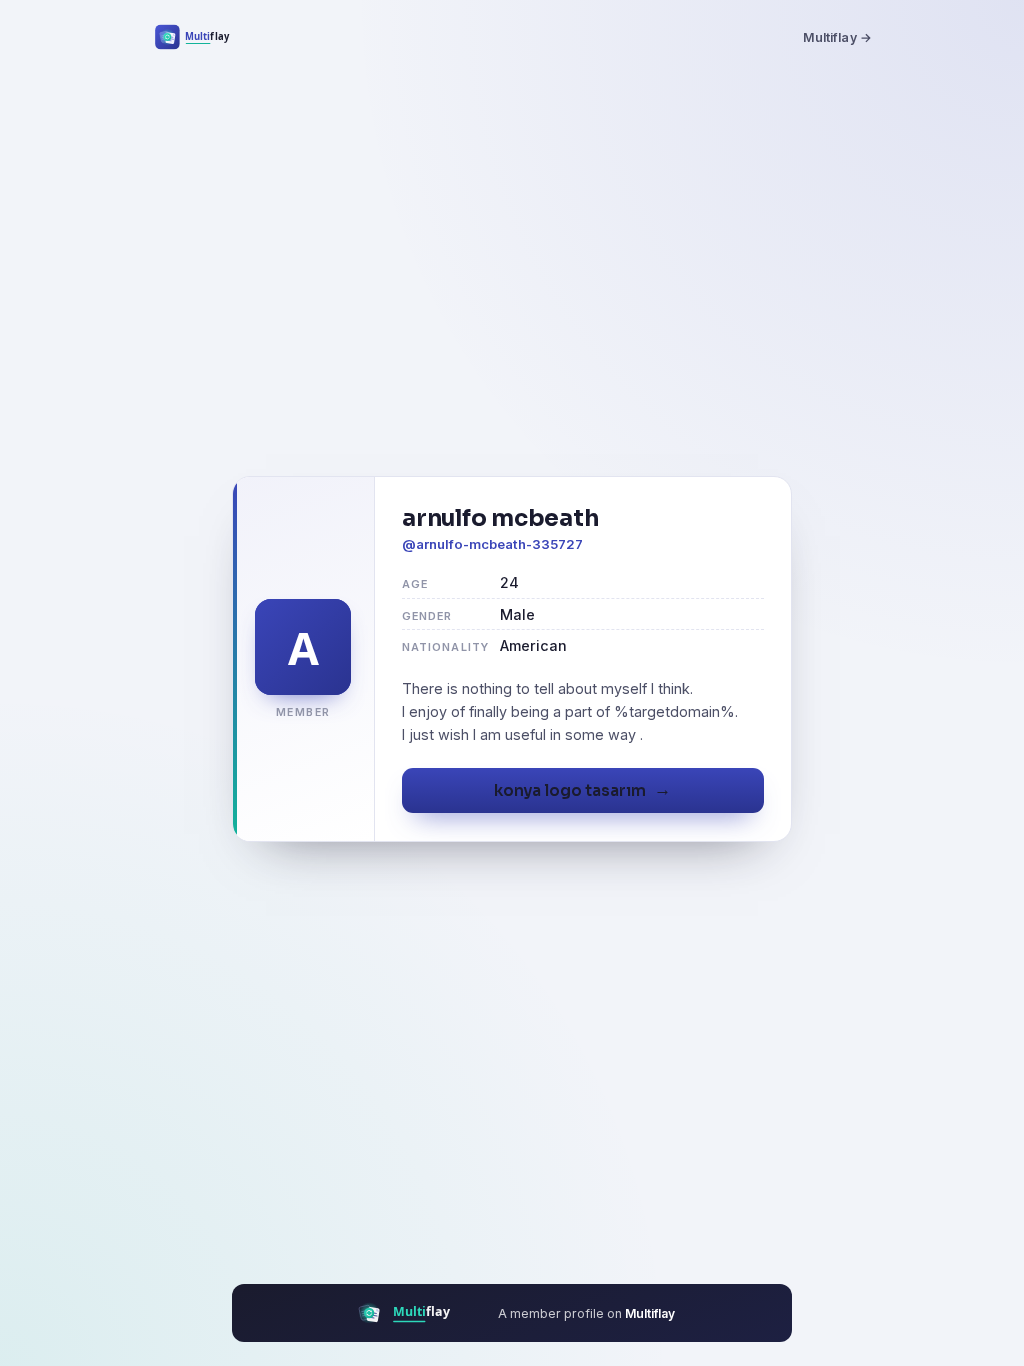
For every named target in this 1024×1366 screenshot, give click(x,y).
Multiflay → (837, 37)
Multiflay (650, 1313)
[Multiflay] (205, 37)
